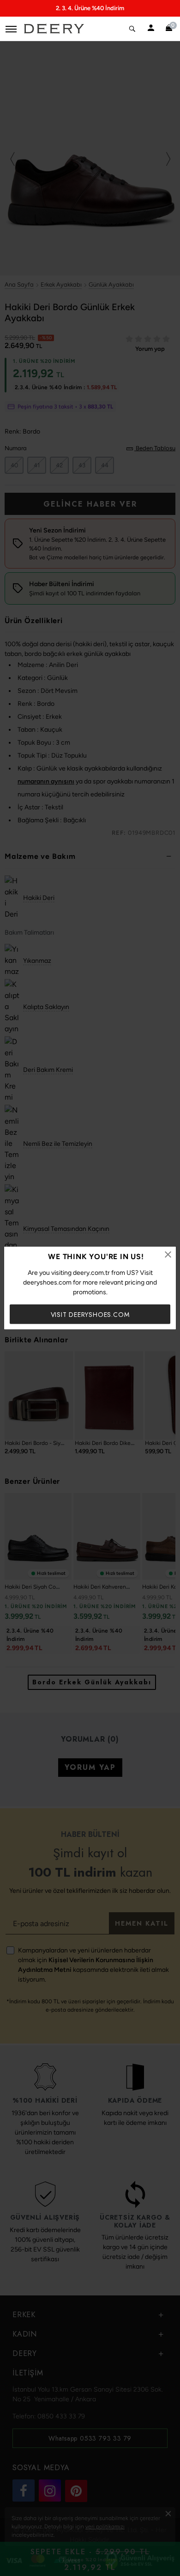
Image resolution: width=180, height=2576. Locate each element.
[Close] (168, 1254)
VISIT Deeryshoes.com (90, 1315)
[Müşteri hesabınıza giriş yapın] (151, 29)
